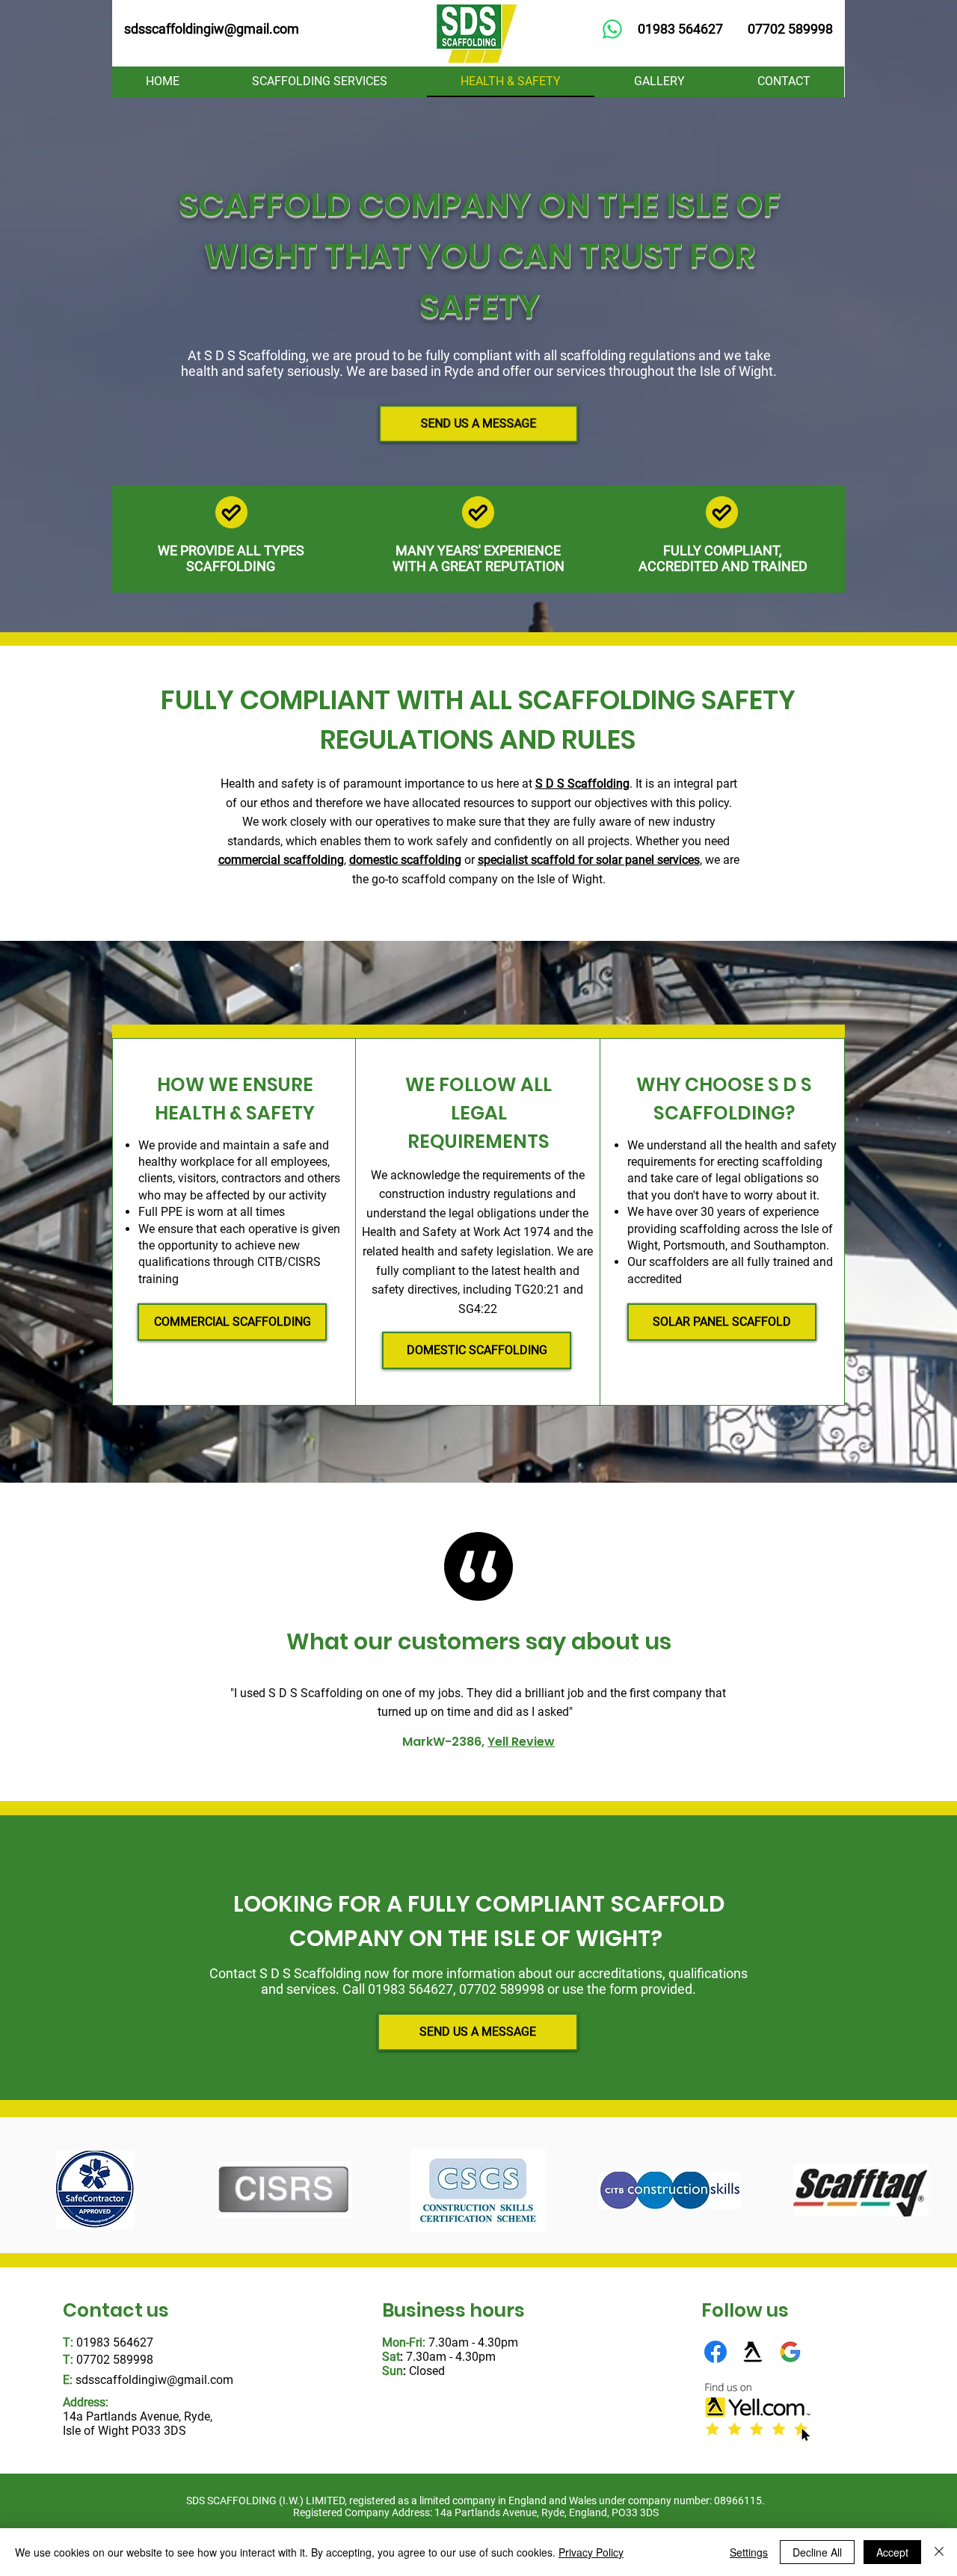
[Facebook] (716, 2352)
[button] (320, 82)
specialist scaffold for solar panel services (589, 860)
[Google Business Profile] (790, 2352)
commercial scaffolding (281, 860)
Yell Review (521, 1742)
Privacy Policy (591, 2552)
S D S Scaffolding (582, 784)
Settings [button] (749, 2552)
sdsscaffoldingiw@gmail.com (154, 2380)
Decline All (817, 2552)
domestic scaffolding (405, 860)
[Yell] (753, 2352)
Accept (892, 2552)
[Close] (939, 2552)
